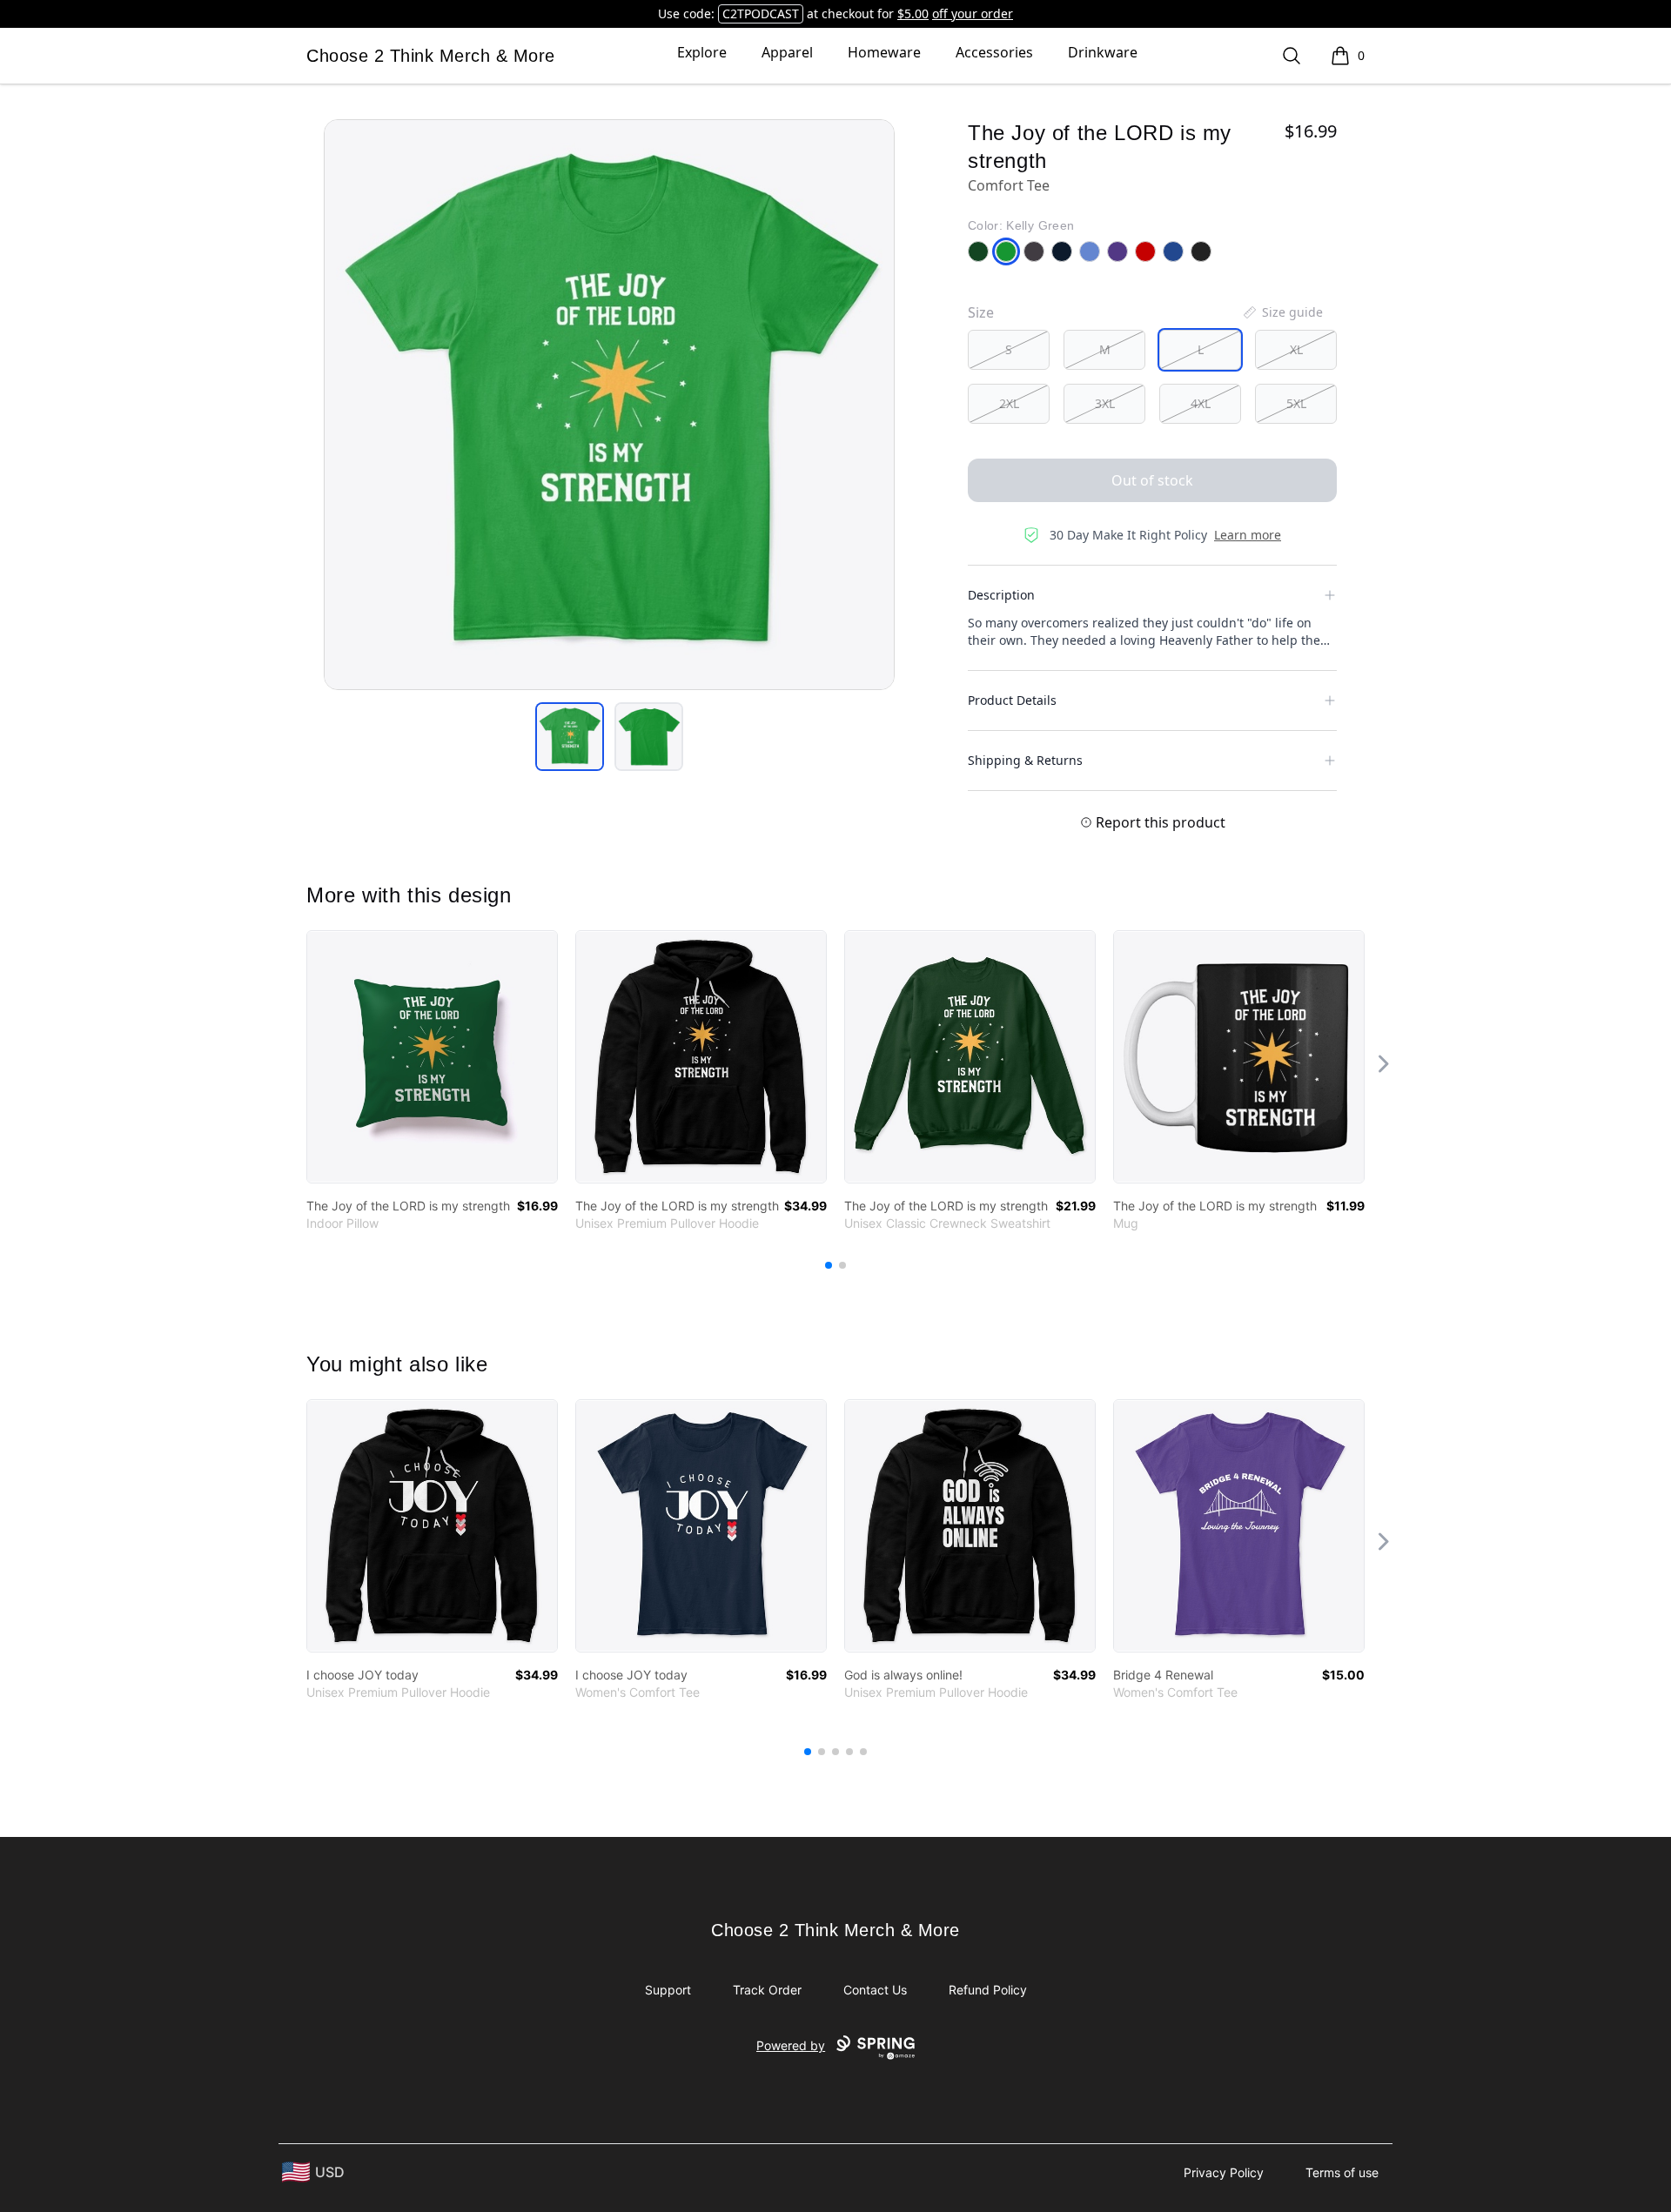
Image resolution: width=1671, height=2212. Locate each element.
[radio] (1009, 350)
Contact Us (875, 1990)
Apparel (787, 52)
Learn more (1248, 535)
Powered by (791, 2045)
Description (1001, 595)
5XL (1296, 403)
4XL (1201, 403)
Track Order (767, 1990)
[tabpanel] (609, 405)
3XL (1105, 403)
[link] (432, 1057)
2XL (1009, 403)
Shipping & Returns (1025, 760)
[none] (1282, 312)
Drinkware (1103, 52)
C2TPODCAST (761, 13)
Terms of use (1342, 2172)
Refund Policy (988, 1990)
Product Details (1012, 700)
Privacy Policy (1224, 2172)
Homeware (884, 52)
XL (1296, 349)
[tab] (570, 737)
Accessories (994, 52)
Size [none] (981, 312)
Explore (702, 52)
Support (668, 1990)
